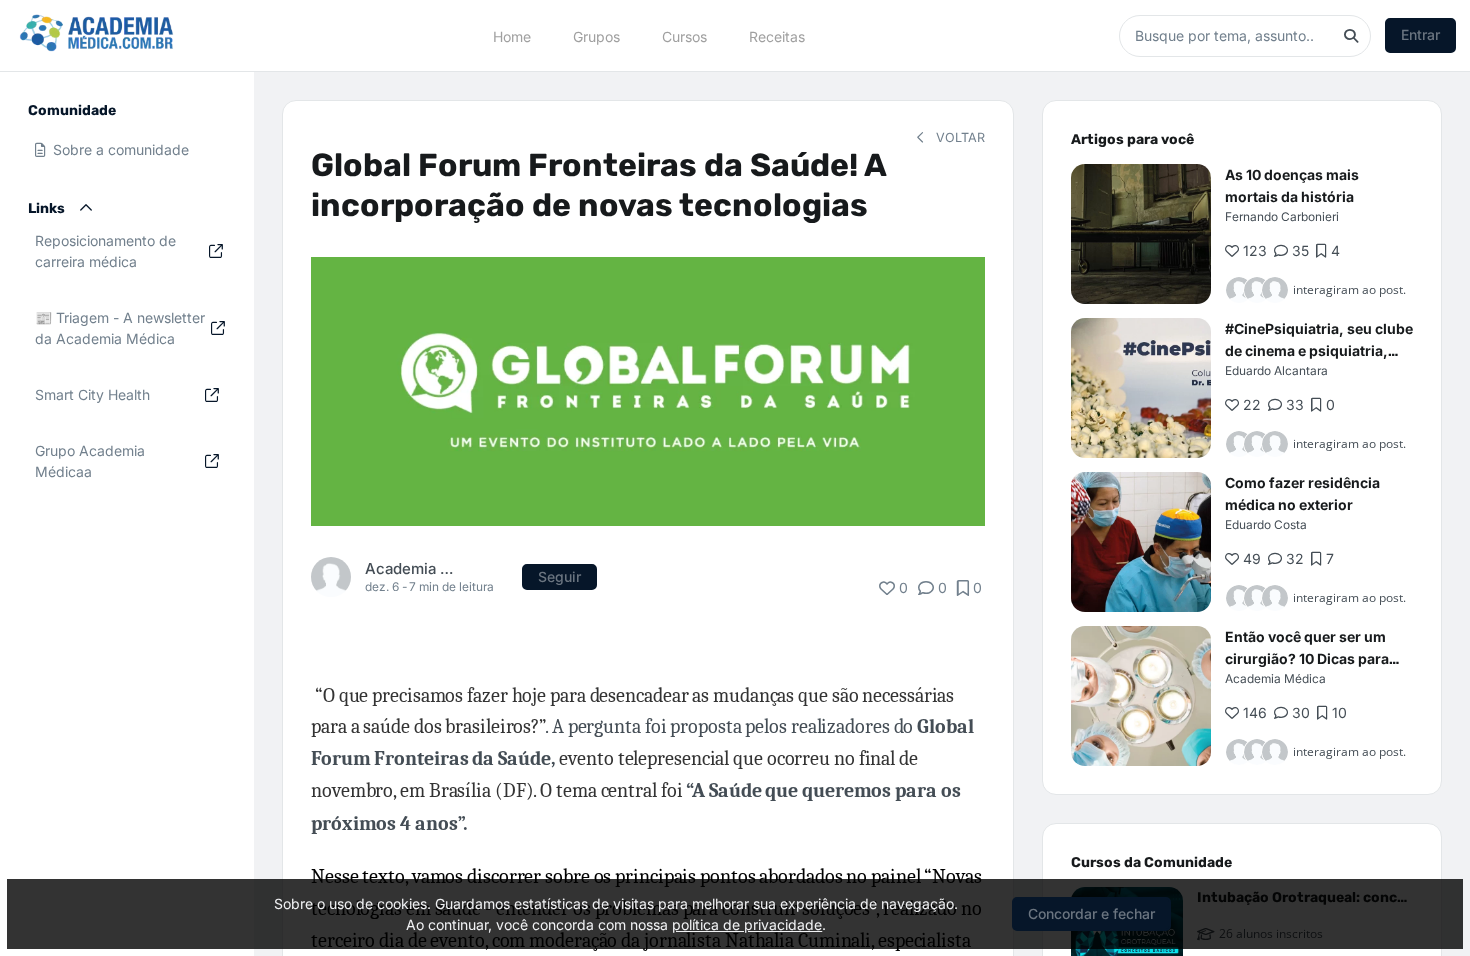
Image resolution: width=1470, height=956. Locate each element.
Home (512, 35)
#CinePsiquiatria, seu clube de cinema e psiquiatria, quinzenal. (1319, 350)
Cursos (684, 35)
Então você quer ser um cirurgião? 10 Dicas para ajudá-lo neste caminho (1307, 658)
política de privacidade (747, 924)
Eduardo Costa (1266, 524)
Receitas (777, 35)
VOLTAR (958, 137)
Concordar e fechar (1091, 913)
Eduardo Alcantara (1276, 370)
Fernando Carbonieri (1282, 216)
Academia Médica (409, 568)
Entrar (1420, 34)
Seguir (559, 576)
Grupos (596, 35)
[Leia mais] (1141, 234)
